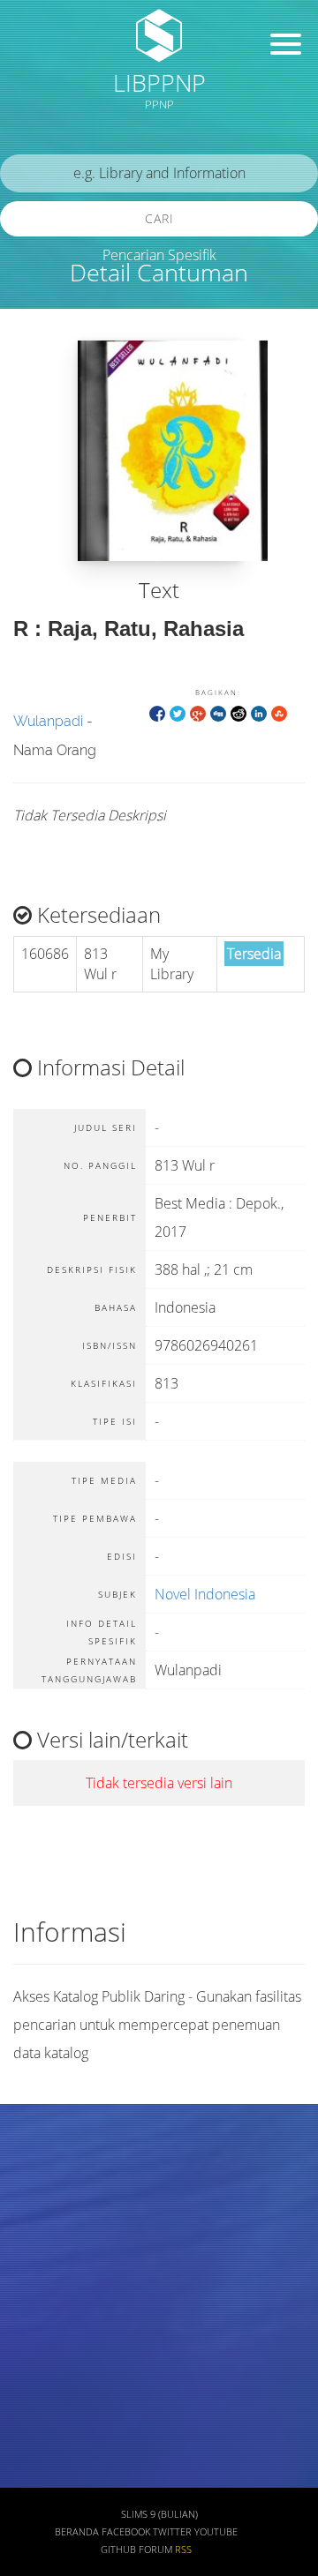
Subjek (38, 2269)
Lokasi (37, 2425)
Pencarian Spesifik (159, 255)
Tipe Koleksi (53, 2373)
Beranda (77, 2532)
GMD (33, 2477)
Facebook (126, 2532)
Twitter (172, 2532)
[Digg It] (218, 712)
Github (118, 2550)
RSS (183, 2550)
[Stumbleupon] (279, 712)
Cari (159, 218)
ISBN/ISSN (49, 2321)
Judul (34, 2165)
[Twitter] (178, 712)
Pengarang (49, 2217)
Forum (155, 2550)
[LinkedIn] (259, 712)
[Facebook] (157, 712)
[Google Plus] (198, 712)
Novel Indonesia (205, 1594)
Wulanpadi (48, 721)
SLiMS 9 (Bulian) (159, 2514)
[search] (159, 173)
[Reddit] (238, 712)
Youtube (216, 2532)
